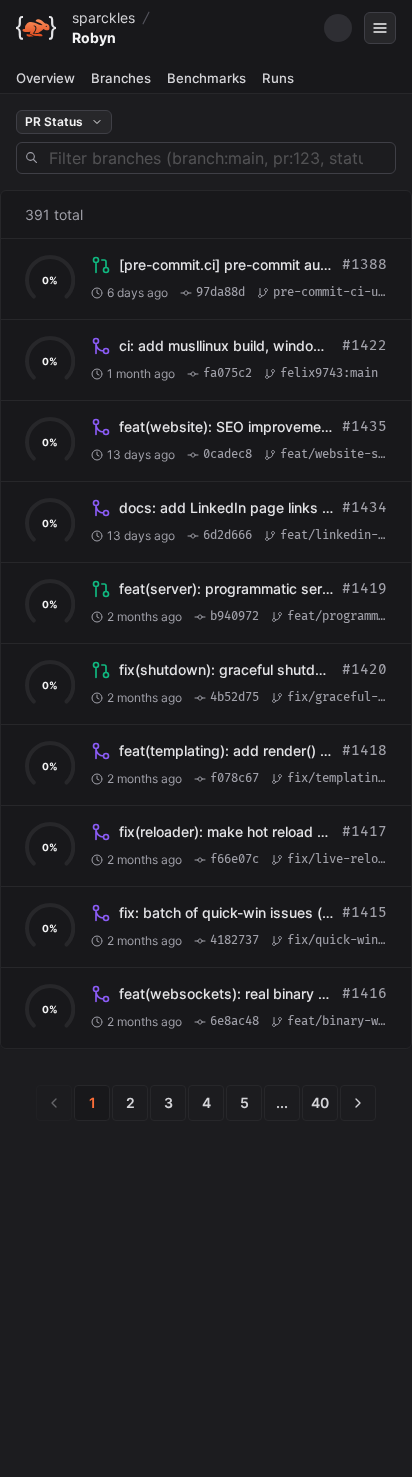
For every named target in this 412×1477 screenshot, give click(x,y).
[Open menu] (380, 28)
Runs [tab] (278, 78)
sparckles (103, 17)
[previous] (54, 1103)
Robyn (94, 37)
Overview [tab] (45, 78)
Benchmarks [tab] (206, 78)
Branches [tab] (121, 78)
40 (320, 1102)
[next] (358, 1103)
